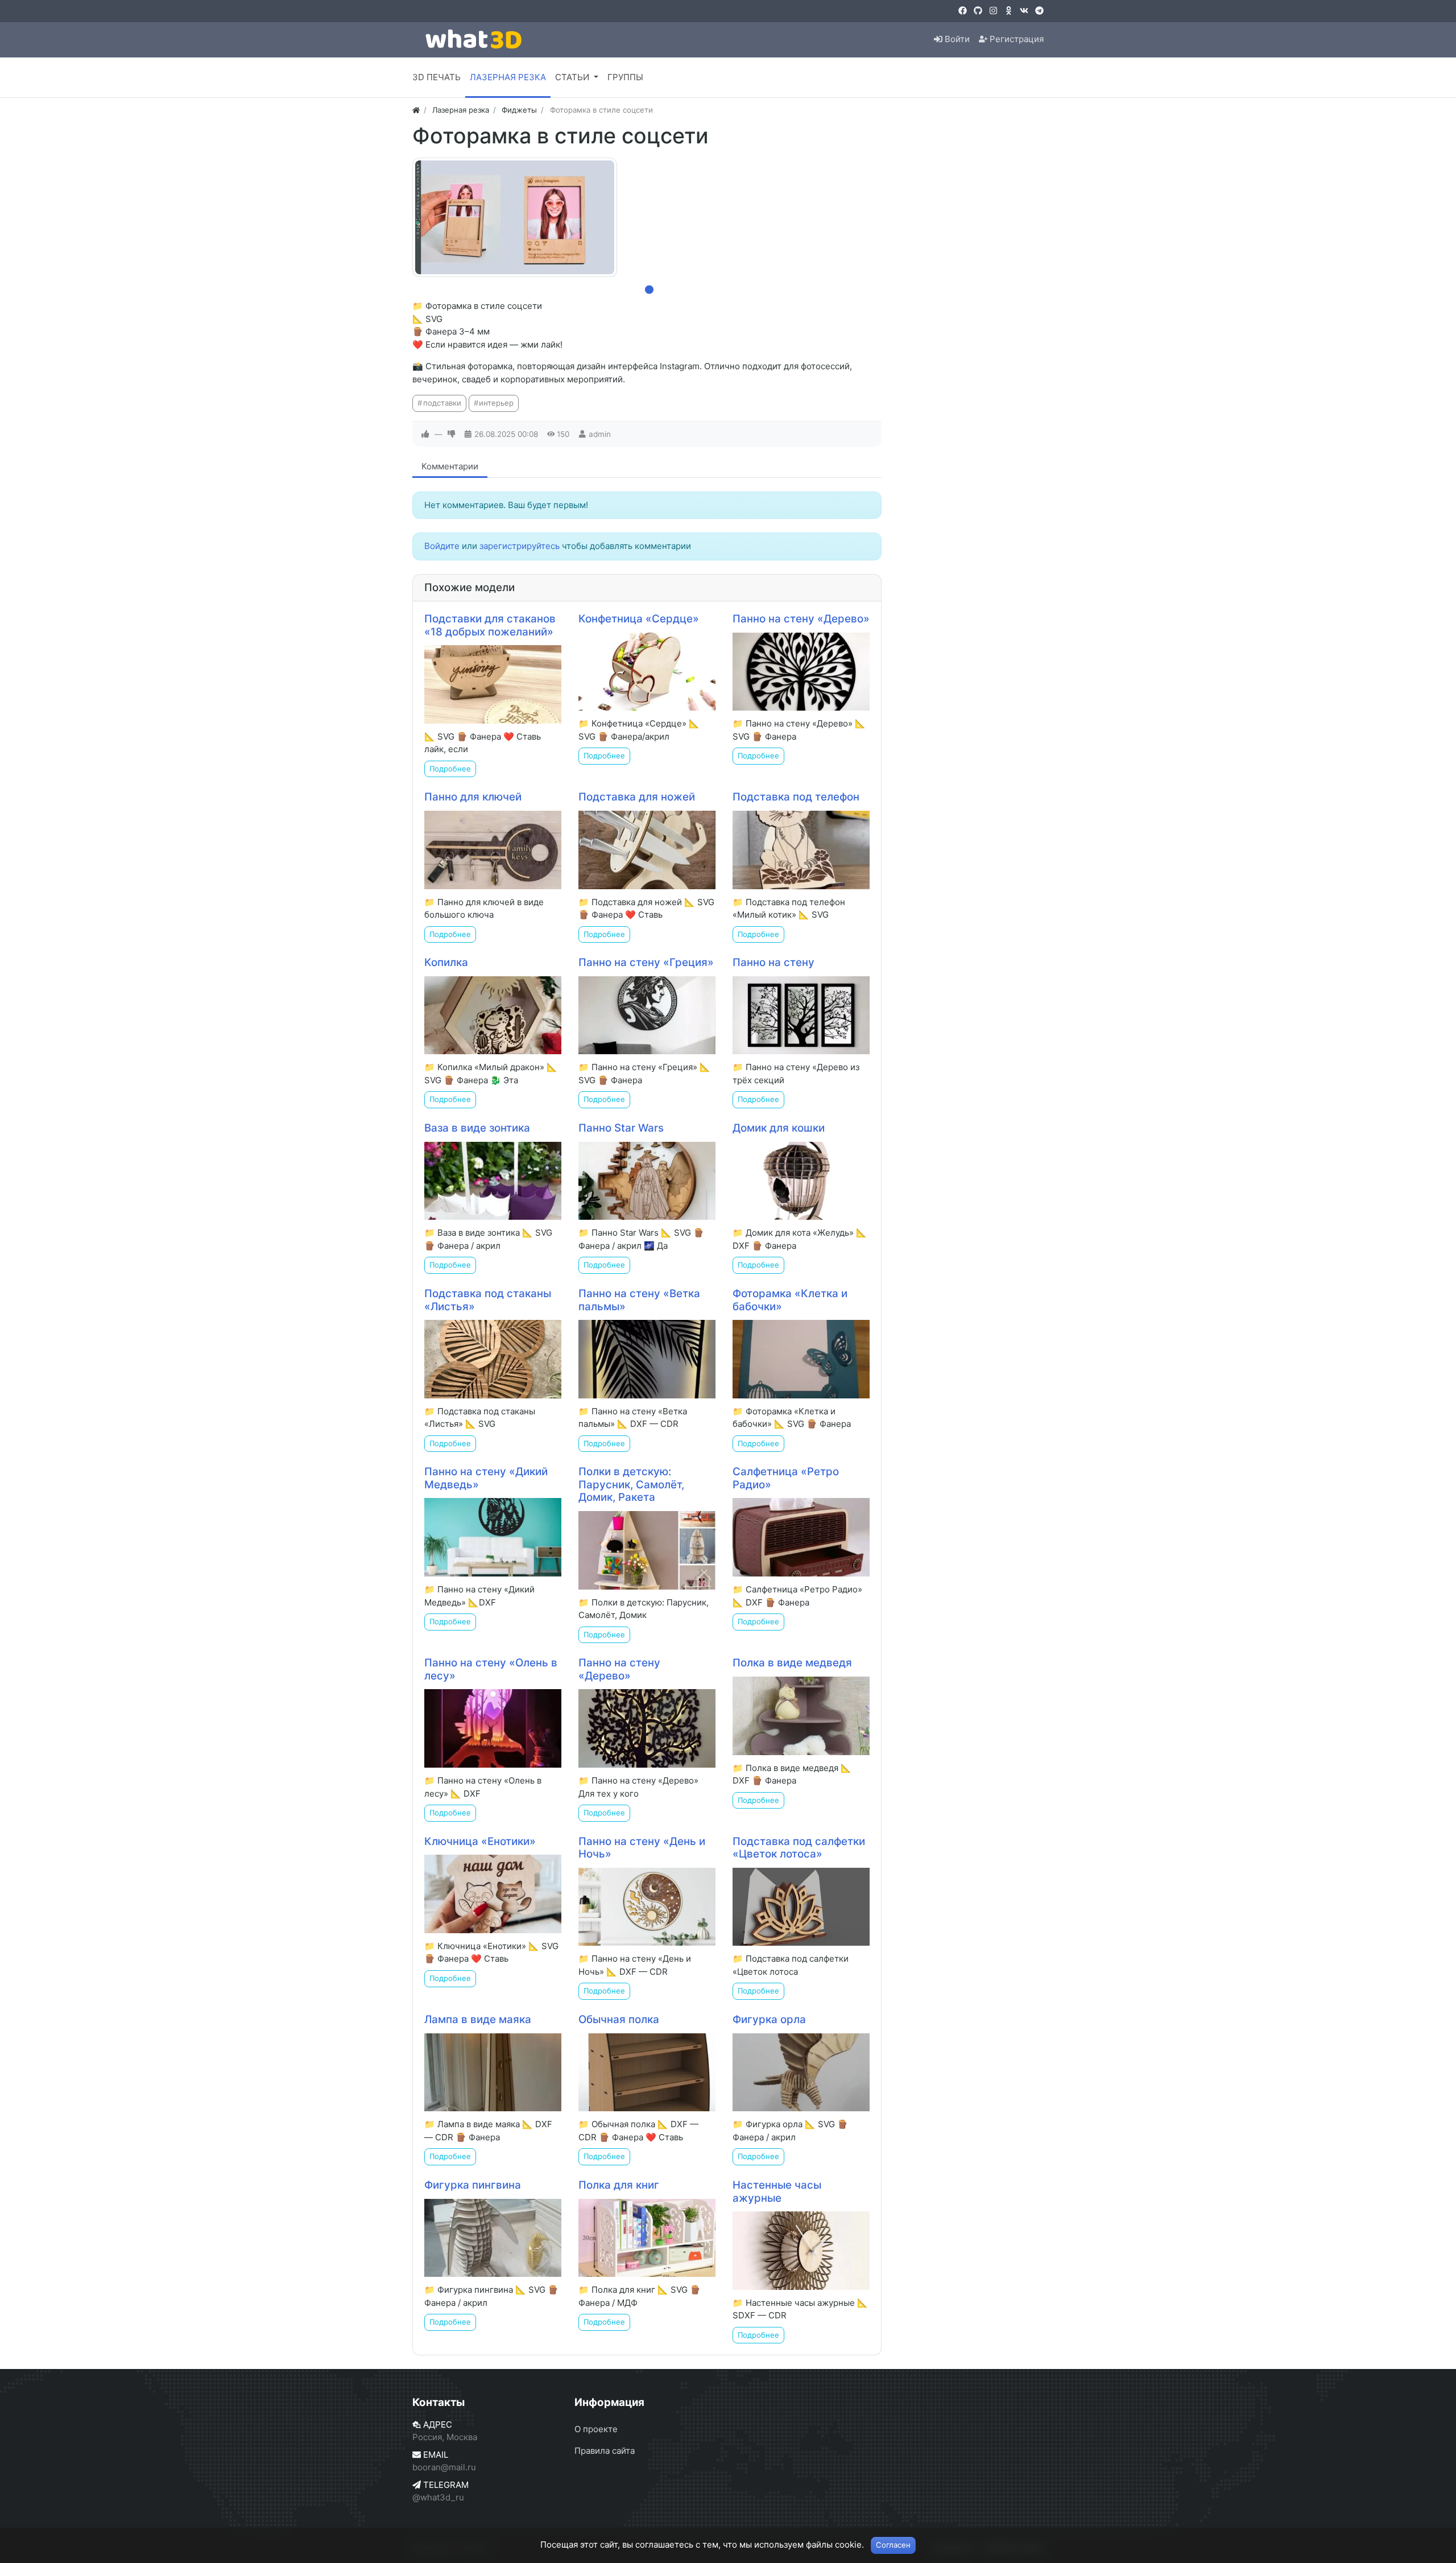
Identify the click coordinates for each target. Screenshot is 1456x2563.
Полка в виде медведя (792, 1663)
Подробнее (450, 769)
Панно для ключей (473, 797)
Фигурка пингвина (473, 2185)
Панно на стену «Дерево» (801, 619)
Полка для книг (619, 2185)
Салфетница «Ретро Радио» (786, 1478)
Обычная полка (619, 2019)
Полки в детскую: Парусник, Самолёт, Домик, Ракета (631, 1484)
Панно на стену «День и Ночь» (642, 1848)
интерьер (496, 403)
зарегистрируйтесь (520, 546)
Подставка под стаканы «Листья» (488, 1300)
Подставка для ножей (637, 797)
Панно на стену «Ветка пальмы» (639, 1300)
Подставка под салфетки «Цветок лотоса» (799, 1848)
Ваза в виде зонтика (477, 1128)
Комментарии (450, 466)
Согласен (893, 2545)
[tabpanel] (515, 217)
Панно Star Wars (621, 1128)
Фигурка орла (769, 2019)
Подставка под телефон (796, 797)
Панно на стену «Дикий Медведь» (486, 1478)
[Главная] (416, 110)
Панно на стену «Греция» (646, 962)
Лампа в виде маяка (478, 2019)
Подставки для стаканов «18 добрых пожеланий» (490, 625)
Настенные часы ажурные (777, 2191)
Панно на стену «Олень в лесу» (491, 1669)
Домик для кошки (779, 1128)
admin (600, 434)
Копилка (446, 962)
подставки (442, 403)
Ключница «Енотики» (480, 1841)
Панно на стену (773, 962)
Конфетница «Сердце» (639, 619)
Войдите (442, 546)
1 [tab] (647, 287)
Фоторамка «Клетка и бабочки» (790, 1300)
